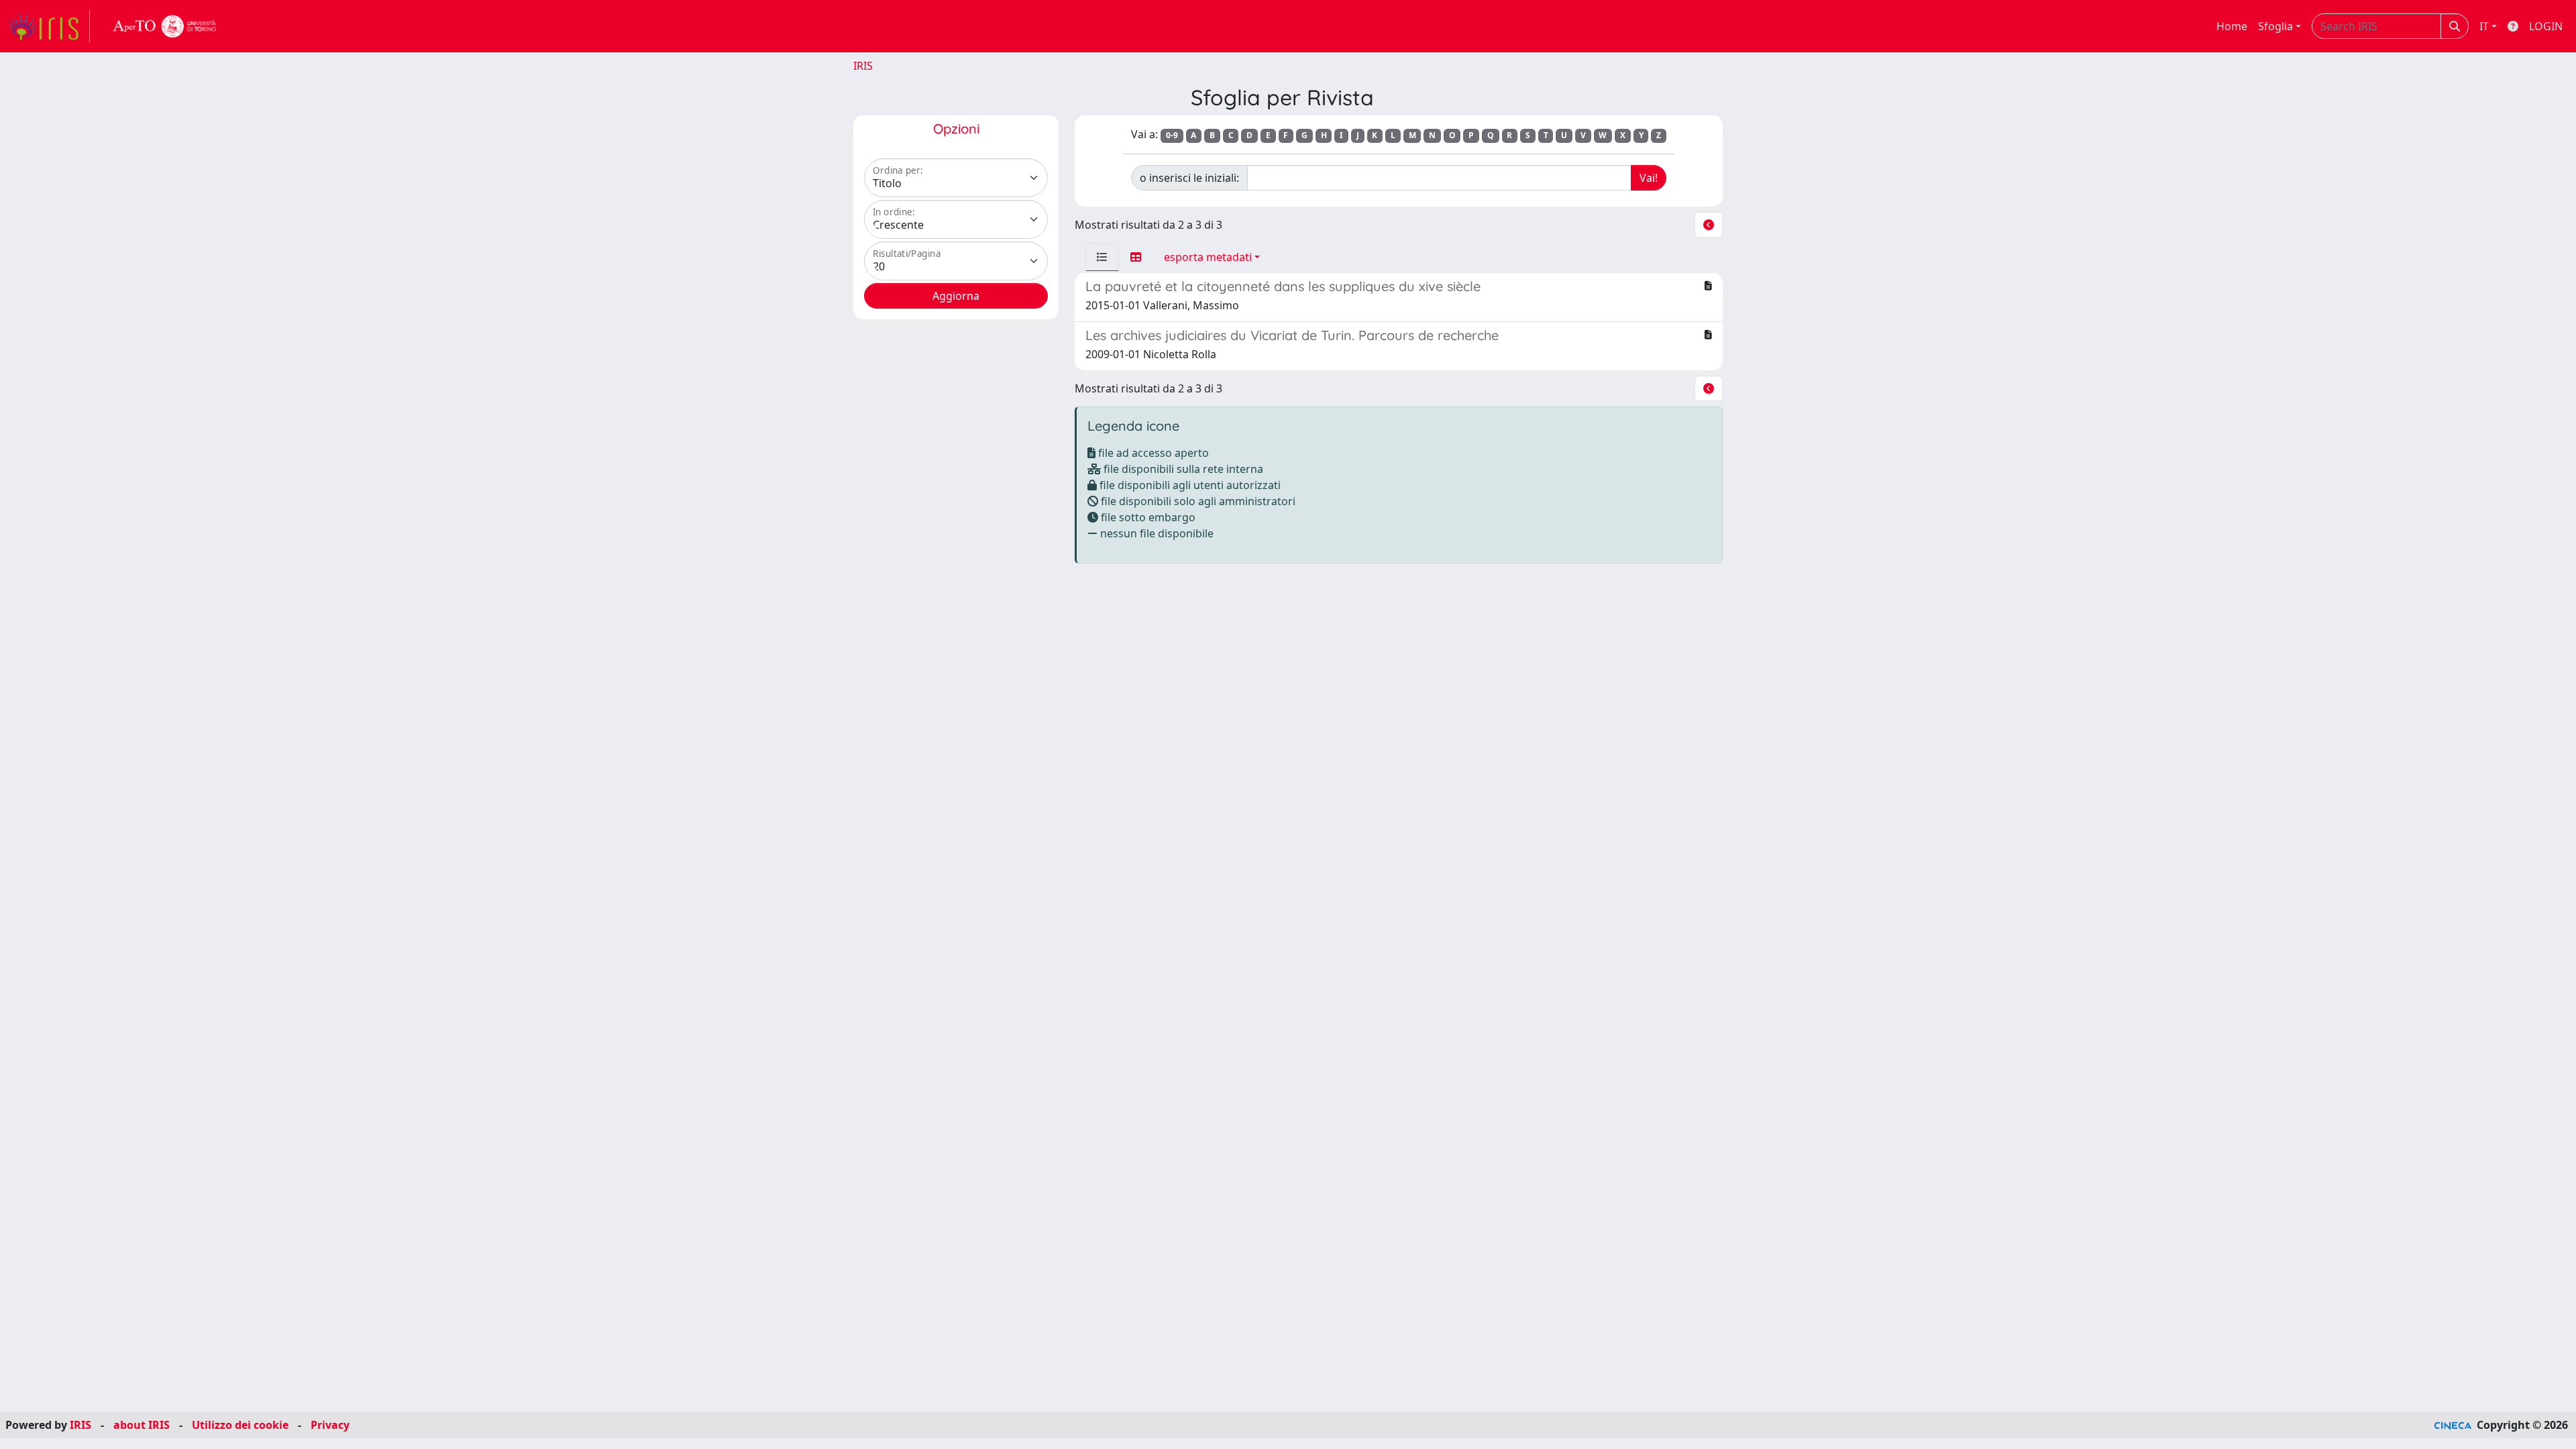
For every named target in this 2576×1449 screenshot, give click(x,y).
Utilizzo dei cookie (240, 1425)
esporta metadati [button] (1208, 257)
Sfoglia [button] (2275, 26)
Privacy (330, 1425)
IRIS (863, 66)
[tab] (1102, 257)
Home (2232, 26)
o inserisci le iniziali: (1189, 178)
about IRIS (142, 1425)
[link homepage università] (165, 26)
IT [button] (2484, 26)
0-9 (1172, 135)
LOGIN (2546, 26)
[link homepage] (49, 26)
